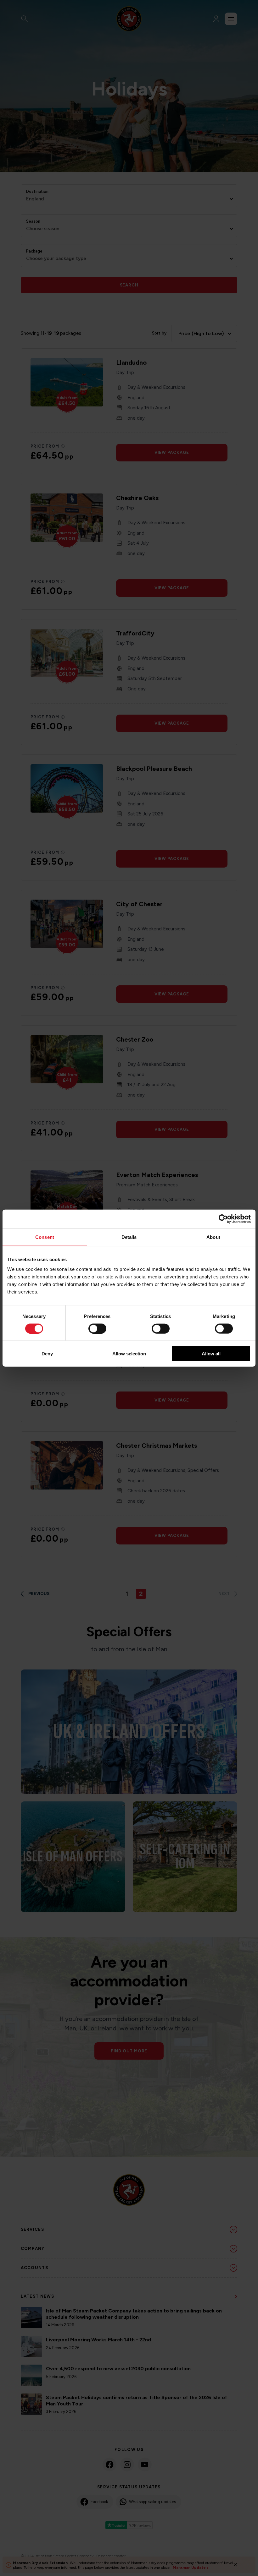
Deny (47, 1354)
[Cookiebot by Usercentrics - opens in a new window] (223, 1219)
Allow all (211, 1354)
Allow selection (129, 1354)
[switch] (97, 1328)
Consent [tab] (45, 1237)
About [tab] (213, 1237)
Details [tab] (129, 1237)
